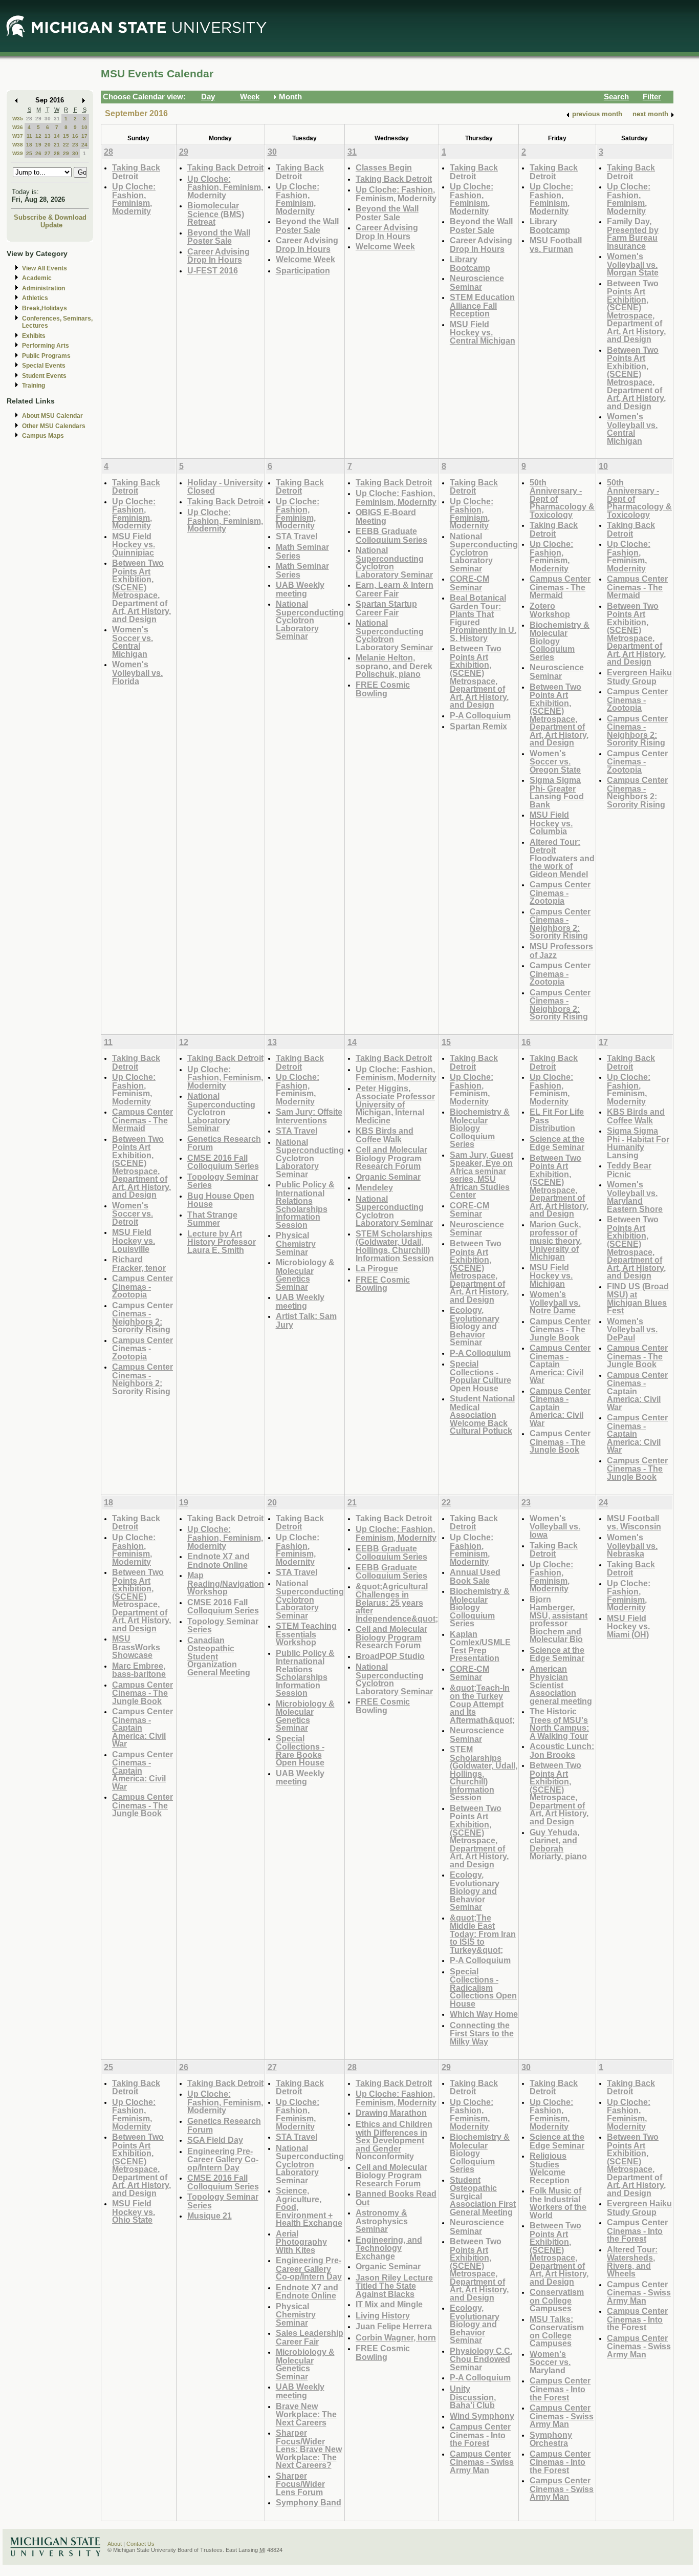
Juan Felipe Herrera (394, 2326)
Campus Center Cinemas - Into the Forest (480, 2435)
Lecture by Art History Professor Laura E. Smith (222, 1242)
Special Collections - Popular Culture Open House (480, 1376)
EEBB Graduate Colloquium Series (391, 535)
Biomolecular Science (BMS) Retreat (216, 214)
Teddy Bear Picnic (629, 1170)
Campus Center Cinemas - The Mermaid (560, 587)
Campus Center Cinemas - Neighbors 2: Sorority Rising (560, 924)
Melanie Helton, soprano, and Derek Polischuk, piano (394, 666)
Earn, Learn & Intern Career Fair (395, 589)
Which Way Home (484, 2014)
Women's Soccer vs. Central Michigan (133, 642)
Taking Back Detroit (136, 172)
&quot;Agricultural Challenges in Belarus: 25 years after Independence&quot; (397, 1602)
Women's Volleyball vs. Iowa (555, 1526)
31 (57, 119)
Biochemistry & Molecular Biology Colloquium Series (560, 641)
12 (38, 136)
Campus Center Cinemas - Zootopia (560, 892)
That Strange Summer (212, 1219)
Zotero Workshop (550, 610)
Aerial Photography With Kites (301, 2242)
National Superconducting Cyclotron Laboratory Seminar (310, 620)
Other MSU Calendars (54, 426)
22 (66, 145)
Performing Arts (46, 346)
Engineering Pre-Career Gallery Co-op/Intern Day (223, 2159)
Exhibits (34, 336)
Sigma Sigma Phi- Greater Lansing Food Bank (557, 792)
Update (51, 225)
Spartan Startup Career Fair (386, 608)
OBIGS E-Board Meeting (386, 516)
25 (29, 153)
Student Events (44, 376)
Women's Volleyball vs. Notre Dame (555, 1302)
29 (38, 119)
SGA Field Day (215, 2140)
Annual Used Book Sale (475, 1576)
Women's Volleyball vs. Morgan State (633, 264)
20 (48, 145)
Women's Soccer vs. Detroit (133, 1214)
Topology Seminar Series (223, 1181)
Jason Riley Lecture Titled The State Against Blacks (394, 2286)
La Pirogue (377, 1268)
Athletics (35, 298)
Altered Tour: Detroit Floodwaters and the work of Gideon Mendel (562, 858)
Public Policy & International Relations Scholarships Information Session (305, 1205)
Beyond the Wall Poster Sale (219, 237)
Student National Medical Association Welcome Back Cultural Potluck (482, 1414)
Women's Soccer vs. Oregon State (555, 761)
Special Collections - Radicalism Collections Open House (483, 1987)
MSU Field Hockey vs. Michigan (551, 1275)
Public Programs (46, 356)
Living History (383, 2315)
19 (38, 145)
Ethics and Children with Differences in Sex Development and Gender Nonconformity (394, 2140)
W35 (18, 119)
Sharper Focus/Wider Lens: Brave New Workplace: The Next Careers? (309, 2449)
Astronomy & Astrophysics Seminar (382, 2221)
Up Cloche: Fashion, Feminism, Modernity (134, 199)
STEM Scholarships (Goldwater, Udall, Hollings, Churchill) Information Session (395, 1246)
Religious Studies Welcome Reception (550, 2168)
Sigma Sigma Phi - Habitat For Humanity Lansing (638, 1143)
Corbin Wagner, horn (396, 2337)
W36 (18, 127)
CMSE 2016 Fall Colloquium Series (223, 1162)
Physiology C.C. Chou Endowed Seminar (481, 2359)
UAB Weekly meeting (300, 589)
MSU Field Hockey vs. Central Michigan (483, 332)
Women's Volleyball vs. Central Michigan (632, 429)
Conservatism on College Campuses (557, 2300)
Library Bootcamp (470, 263)
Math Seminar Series (302, 551)
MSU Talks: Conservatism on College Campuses (557, 2331)
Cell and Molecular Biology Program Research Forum (391, 1158)
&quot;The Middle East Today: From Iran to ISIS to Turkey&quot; (483, 1934)
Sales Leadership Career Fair (310, 2337)
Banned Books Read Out (396, 2198)
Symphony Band (309, 2502)
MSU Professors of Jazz (561, 951)
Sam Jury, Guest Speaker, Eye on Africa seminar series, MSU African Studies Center (482, 1175)
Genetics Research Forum (224, 1143)
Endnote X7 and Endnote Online (219, 1560)
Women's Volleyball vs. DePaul (632, 1329)
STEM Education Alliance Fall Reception (482, 305)
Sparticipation (303, 270)
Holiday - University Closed (225, 487)
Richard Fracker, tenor (139, 1263)
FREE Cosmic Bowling (383, 689)
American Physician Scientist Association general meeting (561, 1685)
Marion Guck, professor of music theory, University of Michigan (556, 1240)
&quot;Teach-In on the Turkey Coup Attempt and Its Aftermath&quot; (482, 1704)
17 (84, 136)
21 (57, 145)
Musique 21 (210, 2216)
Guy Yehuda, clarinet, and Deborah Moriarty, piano (558, 1844)
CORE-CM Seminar (469, 583)
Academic (37, 278)
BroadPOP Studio (390, 1656)
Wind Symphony (482, 2416)
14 (57, 136)
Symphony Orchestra (551, 2439)
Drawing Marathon (391, 2113)
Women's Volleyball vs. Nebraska (632, 1545)
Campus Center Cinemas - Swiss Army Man (482, 2462)
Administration (43, 288)
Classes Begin (384, 167)
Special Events (44, 366)
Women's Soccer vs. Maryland (550, 2362)
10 (84, 127)
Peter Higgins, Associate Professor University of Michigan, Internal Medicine (395, 1104)
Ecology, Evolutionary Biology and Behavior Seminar (475, 1326)
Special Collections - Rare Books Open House (300, 1751)
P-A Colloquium (480, 715)
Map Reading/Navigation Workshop (226, 1583)
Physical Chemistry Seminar (296, 1243)
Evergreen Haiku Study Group (639, 677)
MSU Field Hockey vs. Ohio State (134, 2211)
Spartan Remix (478, 726)
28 (29, 119)
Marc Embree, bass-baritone (139, 1670)
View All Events (45, 268)
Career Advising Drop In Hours (219, 256)
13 (48, 136)
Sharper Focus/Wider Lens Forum (300, 2484)
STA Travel (297, 536)
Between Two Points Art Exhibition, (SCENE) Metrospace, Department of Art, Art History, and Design (636, 311)
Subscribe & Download (50, 217)
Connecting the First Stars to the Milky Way (482, 2033)
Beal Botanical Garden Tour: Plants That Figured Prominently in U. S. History (483, 618)
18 (29, 145)
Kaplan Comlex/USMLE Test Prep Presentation (480, 1646)
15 (66, 136)
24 (84, 145)
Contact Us (140, 2544)
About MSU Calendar (52, 416)
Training (34, 386)
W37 (18, 136)
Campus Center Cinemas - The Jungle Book (560, 1329)
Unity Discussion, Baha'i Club (473, 2397)
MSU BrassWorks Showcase (136, 1647)
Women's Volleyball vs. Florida (137, 672)
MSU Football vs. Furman (556, 244)
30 (48, 119)
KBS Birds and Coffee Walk (385, 1135)
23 (75, 145)
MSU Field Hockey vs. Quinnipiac (134, 544)
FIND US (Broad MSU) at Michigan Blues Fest (638, 1298)
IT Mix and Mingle (389, 2304)
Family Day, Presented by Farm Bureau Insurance (633, 233)
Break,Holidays (45, 308)
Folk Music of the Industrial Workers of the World (558, 2203)
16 (75, 136)
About (115, 2544)
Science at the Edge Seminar (557, 1143)
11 (29, 136)
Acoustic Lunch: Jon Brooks (562, 1750)
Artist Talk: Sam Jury (306, 1320)
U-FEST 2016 (213, 270)
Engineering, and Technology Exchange (389, 2248)
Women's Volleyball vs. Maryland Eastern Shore (635, 1197)
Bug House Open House (221, 1200)
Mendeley (374, 1187)
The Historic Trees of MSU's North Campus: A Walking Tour (559, 1723)
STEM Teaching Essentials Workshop (306, 1634)
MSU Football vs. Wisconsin (634, 1523)
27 (48, 153)
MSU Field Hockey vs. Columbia (551, 823)
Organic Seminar (388, 1177)
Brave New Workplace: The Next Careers (306, 2414)
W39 (18, 153)
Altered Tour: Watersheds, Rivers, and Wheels (632, 2262)
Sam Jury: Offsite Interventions (309, 1116)
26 (38, 153)
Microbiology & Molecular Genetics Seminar (305, 1274)
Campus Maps (43, 436)
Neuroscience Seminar (477, 282)
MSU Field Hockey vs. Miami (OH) (628, 1626)
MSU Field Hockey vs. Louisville (134, 1240)
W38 (18, 145)
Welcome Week (305, 259)
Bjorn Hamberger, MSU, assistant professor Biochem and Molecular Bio (559, 1619)
